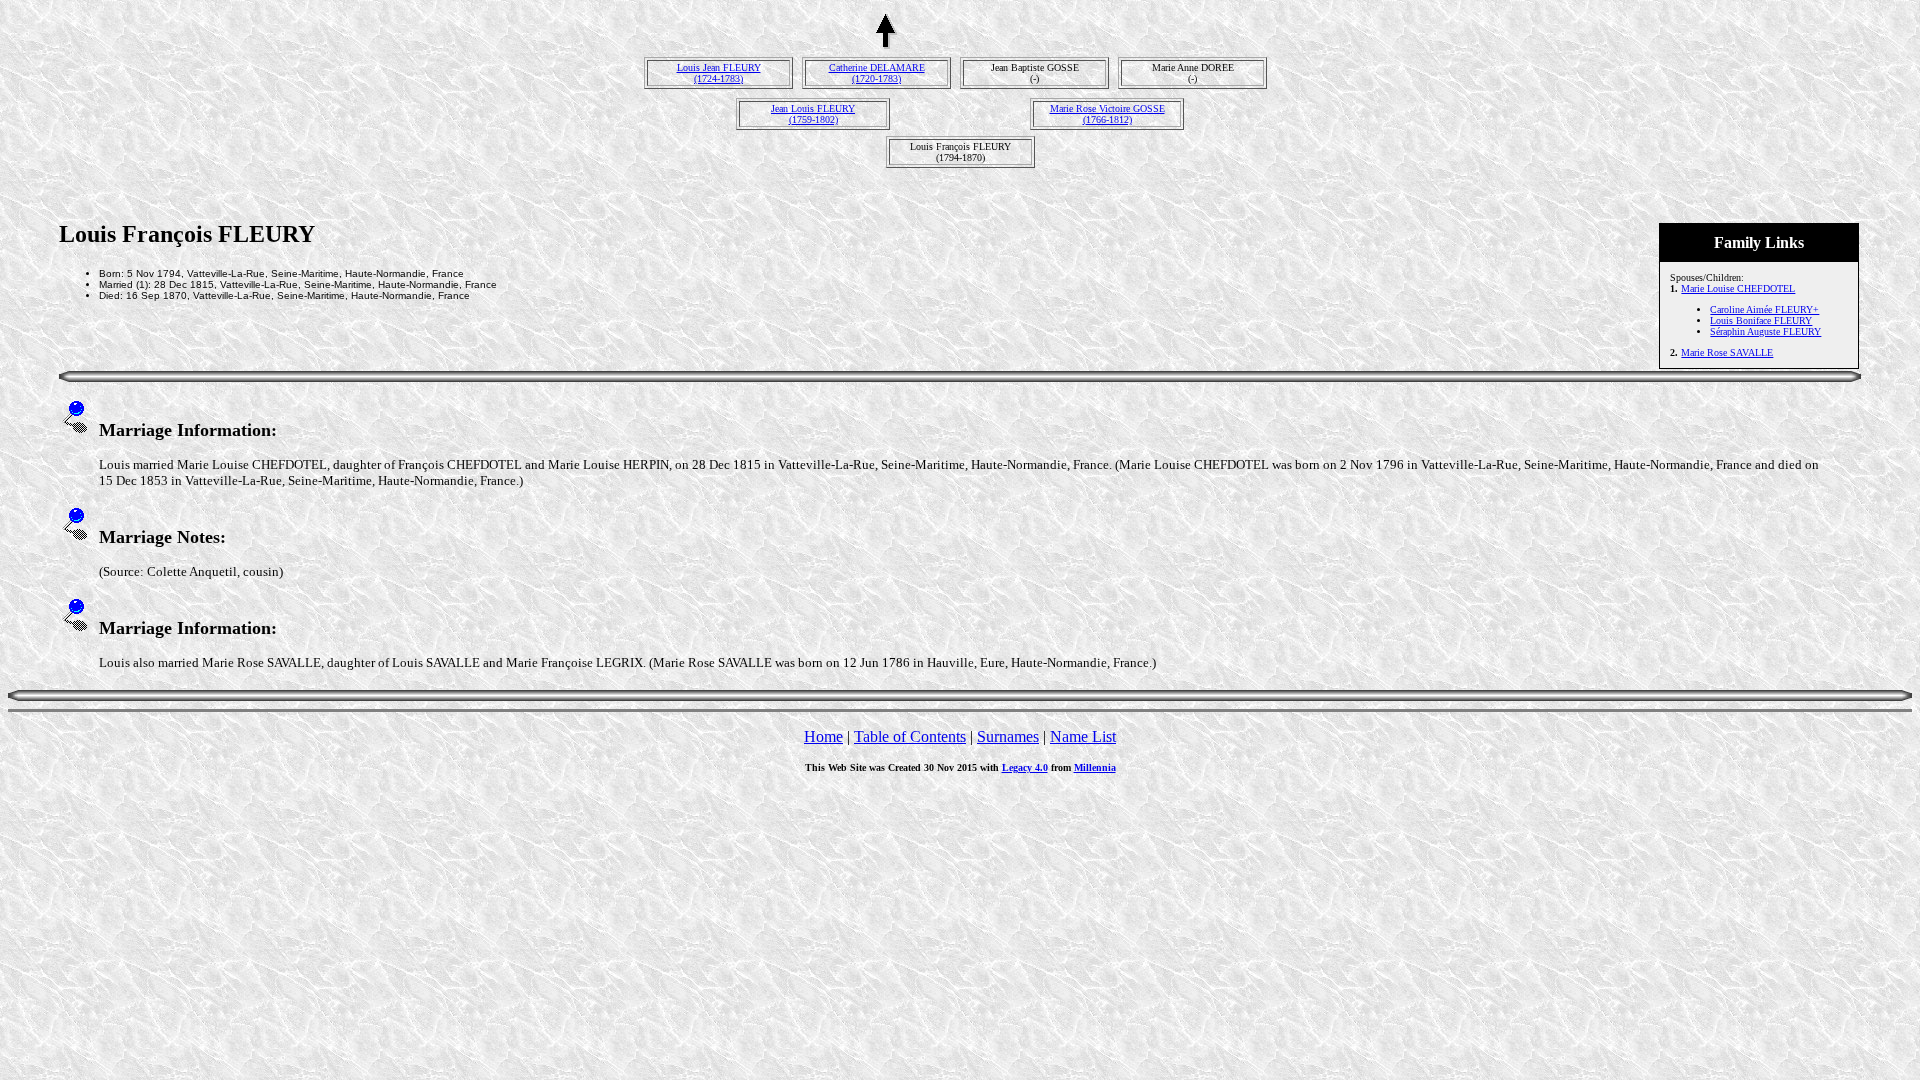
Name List (1083, 736)
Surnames (1008, 736)
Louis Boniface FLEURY (1761, 320)
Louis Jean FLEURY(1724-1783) (719, 73)
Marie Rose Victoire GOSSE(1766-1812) (1107, 114)
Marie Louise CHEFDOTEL (1738, 288)
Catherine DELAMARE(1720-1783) (877, 73)
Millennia (1095, 767)
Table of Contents (910, 736)
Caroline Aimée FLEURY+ (1764, 309)
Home (823, 736)
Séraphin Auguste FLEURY (1765, 331)
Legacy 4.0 (1025, 767)
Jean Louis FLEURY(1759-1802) (813, 114)
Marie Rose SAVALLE (1727, 352)
